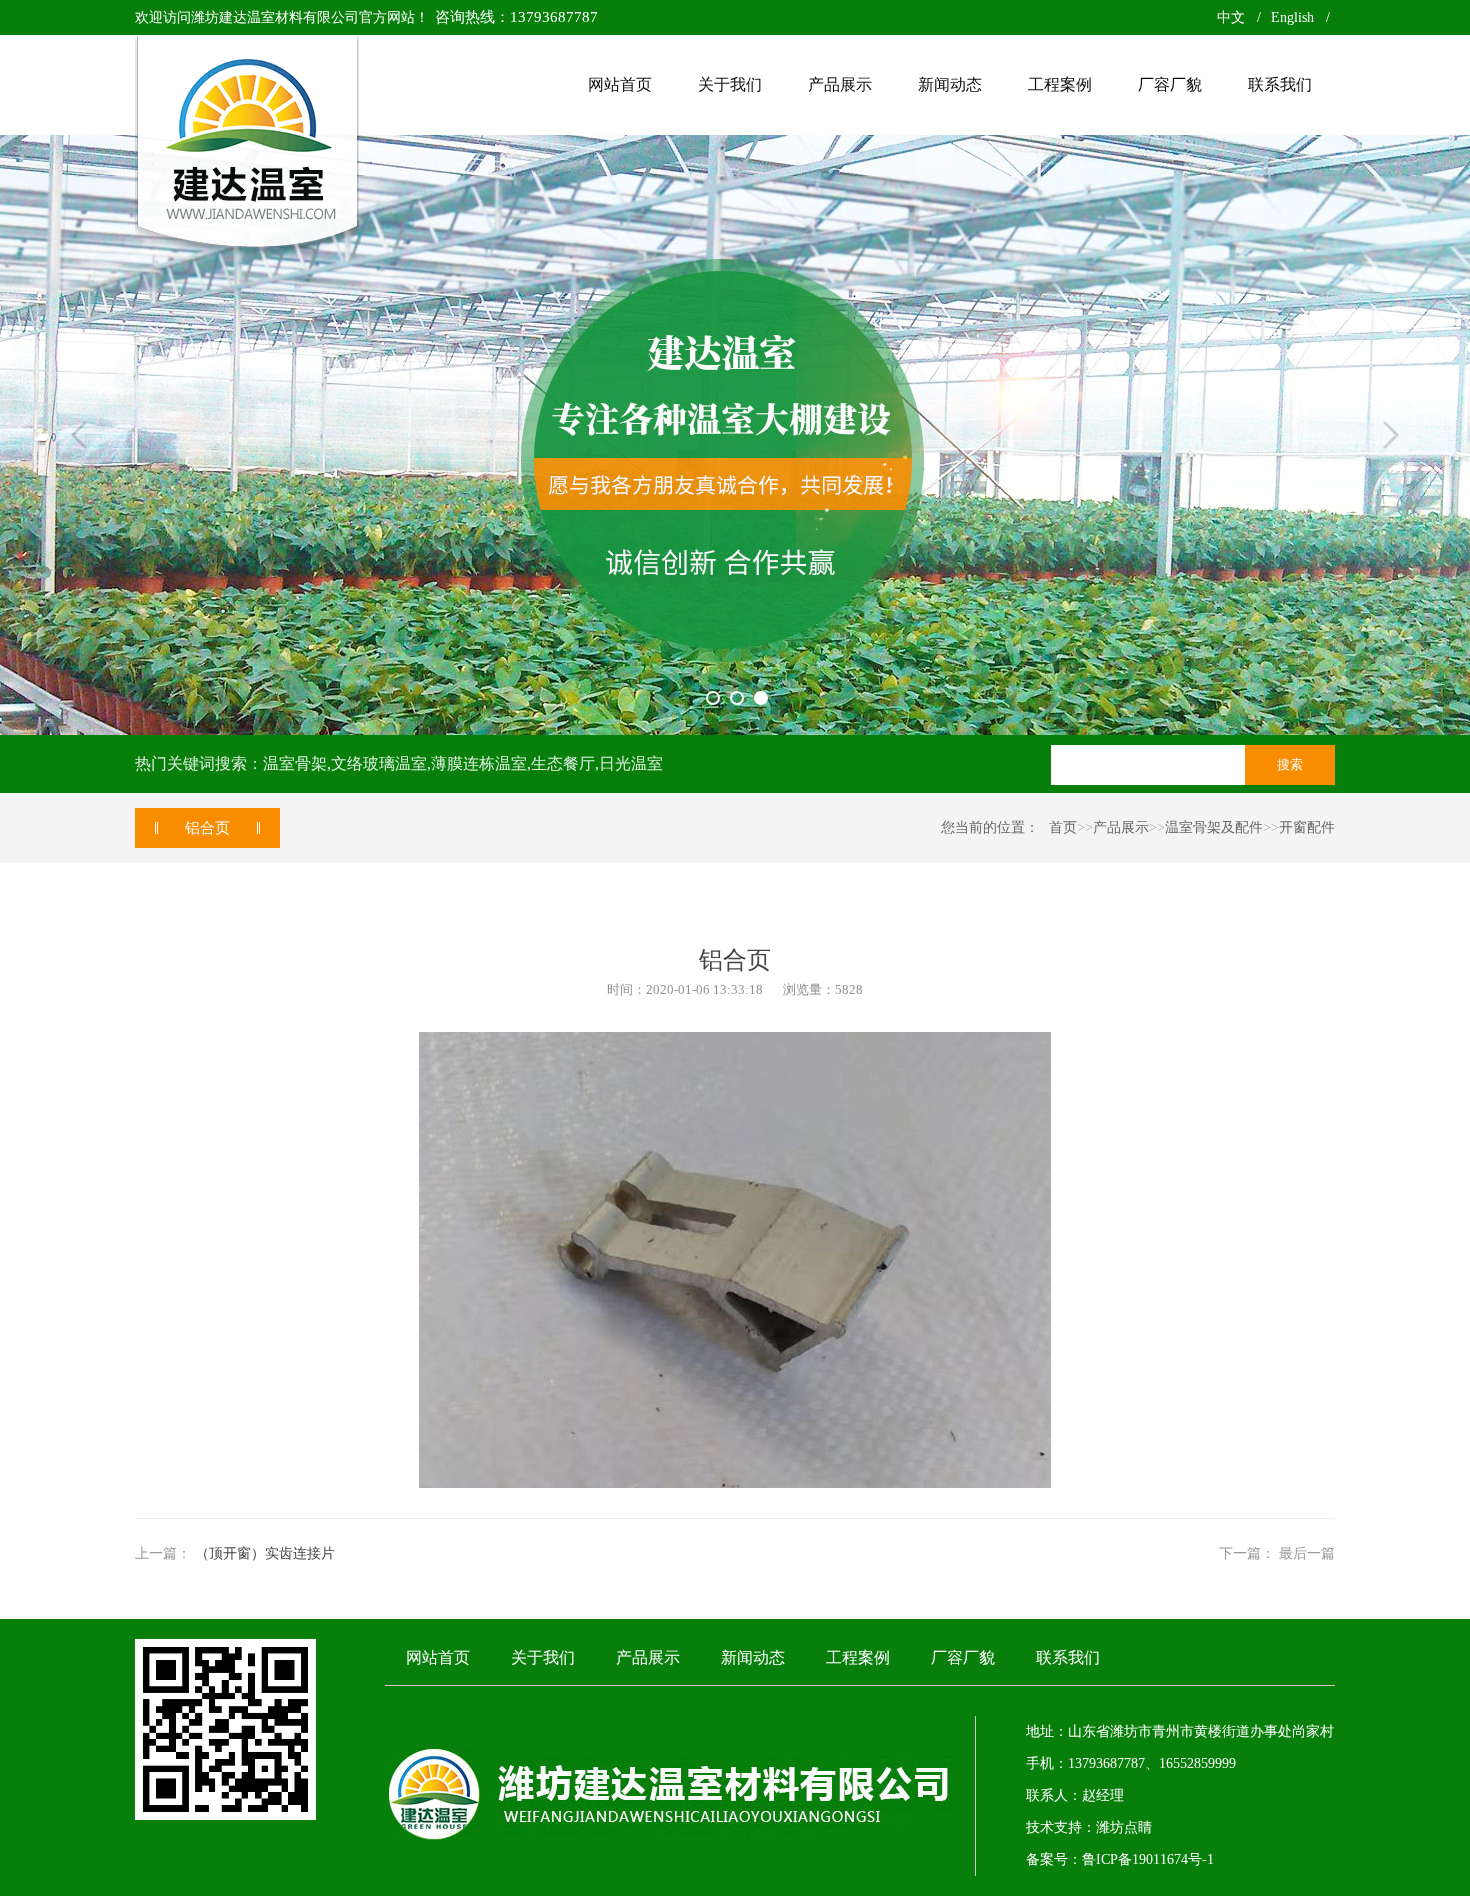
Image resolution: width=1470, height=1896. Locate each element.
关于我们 (543, 1657)
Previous (79, 435)
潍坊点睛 (1124, 1827)
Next (1391, 435)
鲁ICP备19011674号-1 (1148, 1859)
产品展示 (1121, 827)
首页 (1063, 827)
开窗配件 (1307, 827)
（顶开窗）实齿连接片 (265, 1553)
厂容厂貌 (963, 1657)
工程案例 (858, 1657)
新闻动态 (753, 1657)
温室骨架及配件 (1214, 827)
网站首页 (438, 1657)
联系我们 (1068, 1657)
